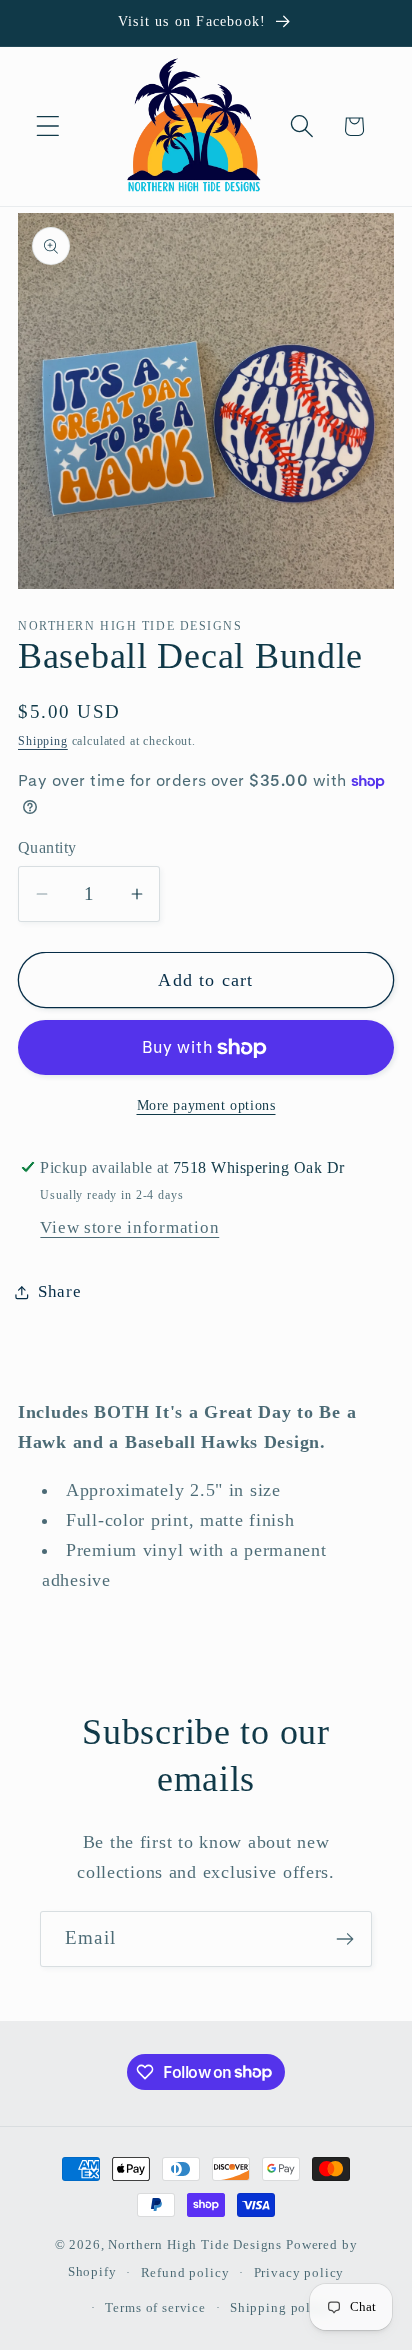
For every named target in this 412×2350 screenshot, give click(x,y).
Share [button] (60, 1291)
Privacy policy (299, 2272)
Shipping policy (280, 2307)
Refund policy (185, 2272)
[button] (48, 126)
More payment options (206, 1105)
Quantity (47, 847)
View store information (129, 1227)
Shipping (43, 741)
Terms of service (155, 2307)
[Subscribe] (344, 1939)
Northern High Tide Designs (195, 2244)
